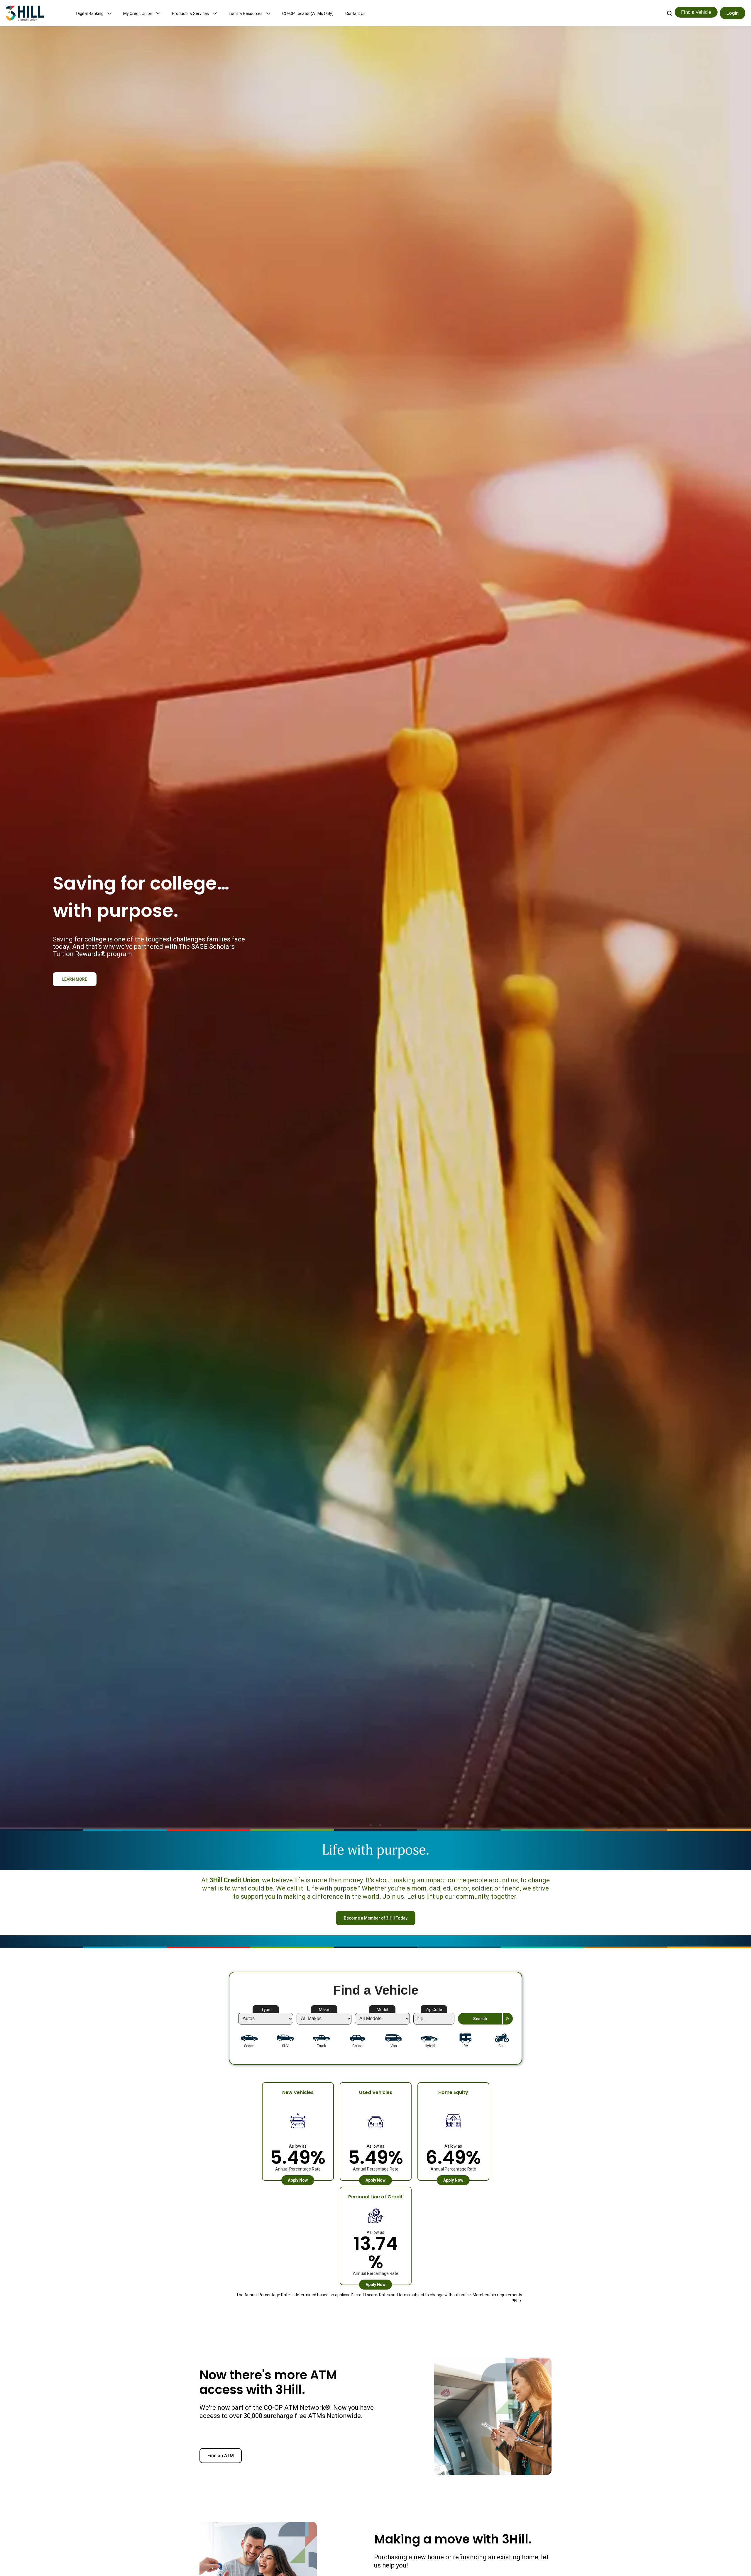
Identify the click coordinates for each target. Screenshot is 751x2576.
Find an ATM (221, 2456)
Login (733, 13)
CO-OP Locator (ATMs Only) (308, 13)
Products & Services (190, 13)
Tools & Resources (246, 13)
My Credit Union (138, 13)
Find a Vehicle (696, 12)
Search (480, 2019)
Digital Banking (90, 13)
